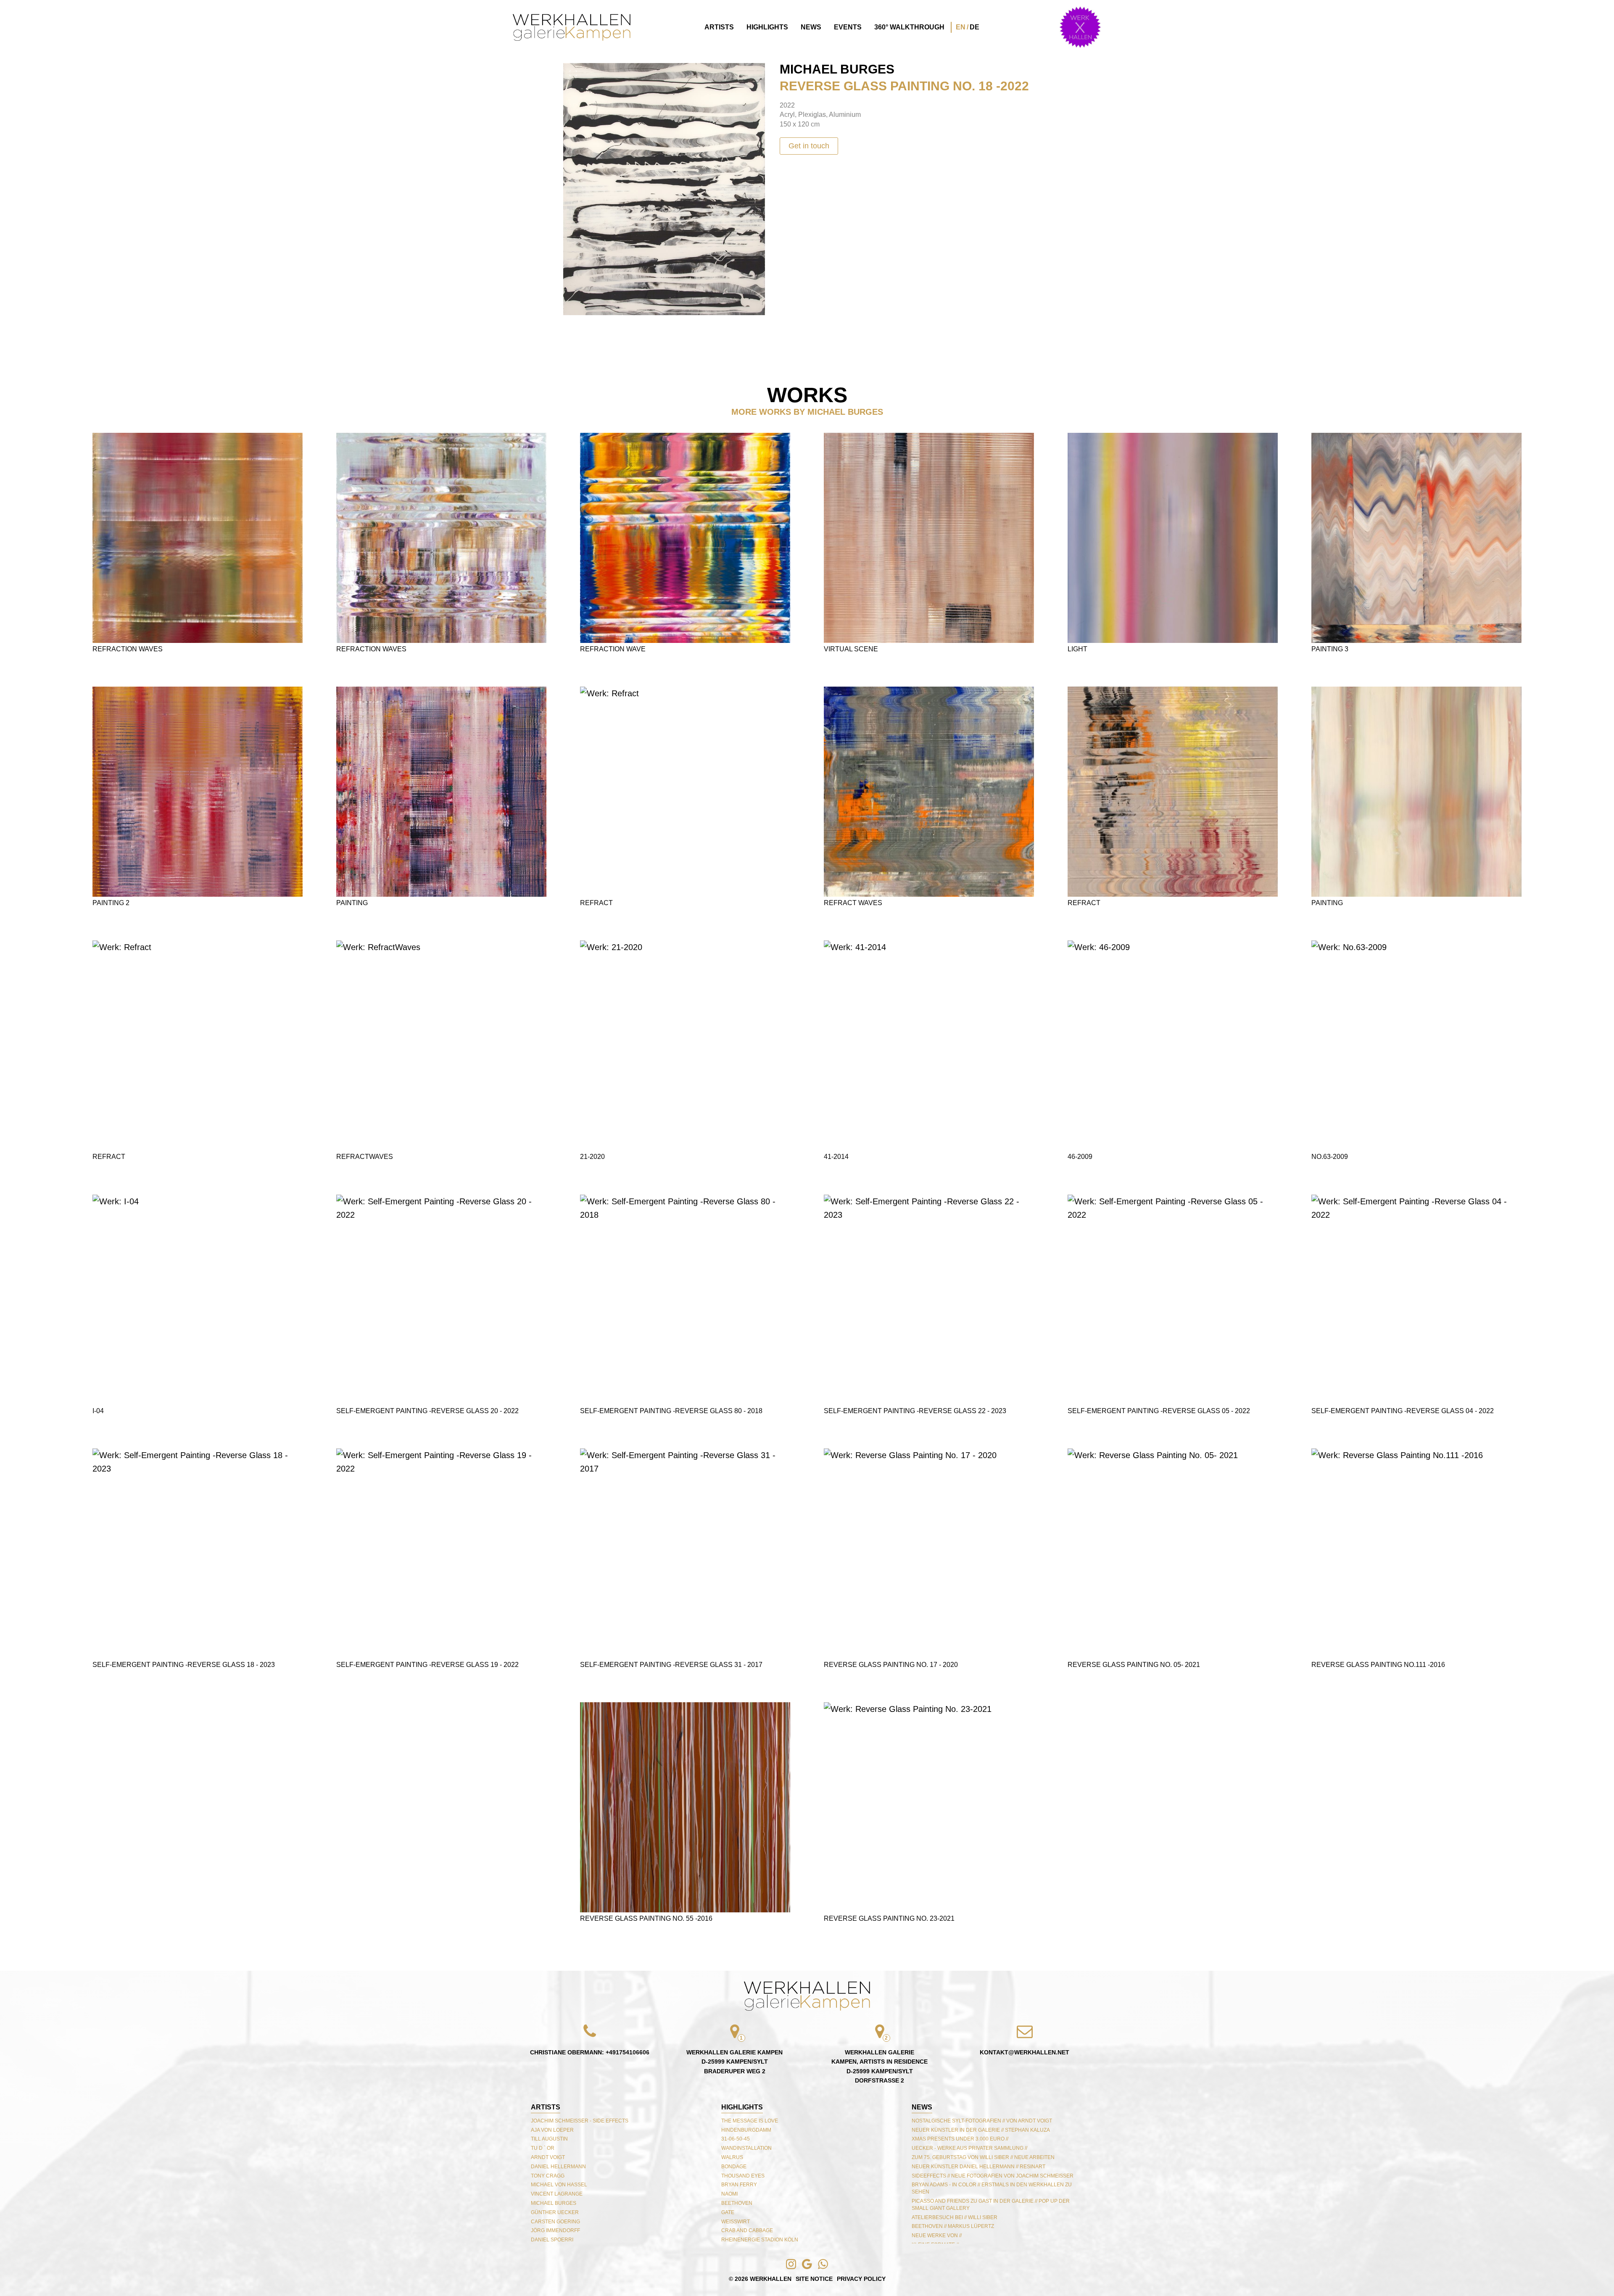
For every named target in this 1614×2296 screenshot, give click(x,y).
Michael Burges (837, 69)
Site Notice (814, 2279)
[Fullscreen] (573, 73)
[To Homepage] (572, 28)
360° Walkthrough (909, 27)
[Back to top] (807, 1996)
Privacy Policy (861, 2279)
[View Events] (1080, 27)
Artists (719, 27)
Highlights (767, 27)
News (811, 27)
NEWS (922, 2107)
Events (848, 27)
